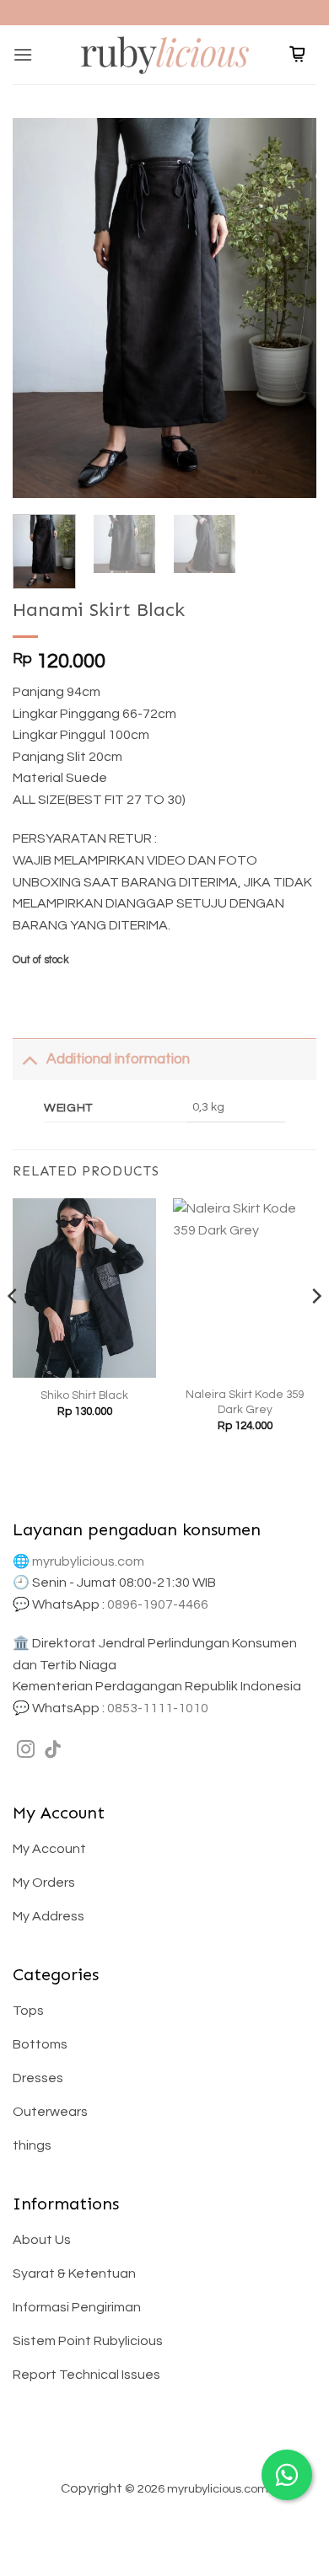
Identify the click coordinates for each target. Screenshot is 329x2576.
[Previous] (40, 308)
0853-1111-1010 (158, 1708)
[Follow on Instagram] (26, 1751)
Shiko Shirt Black (84, 1395)
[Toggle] (29, 1059)
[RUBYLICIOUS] (164, 54)
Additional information (118, 1059)
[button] (23, 54)
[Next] (289, 308)
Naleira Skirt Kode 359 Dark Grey (245, 1402)
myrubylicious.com (88, 1561)
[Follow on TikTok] (53, 1751)
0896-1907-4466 (158, 1604)
